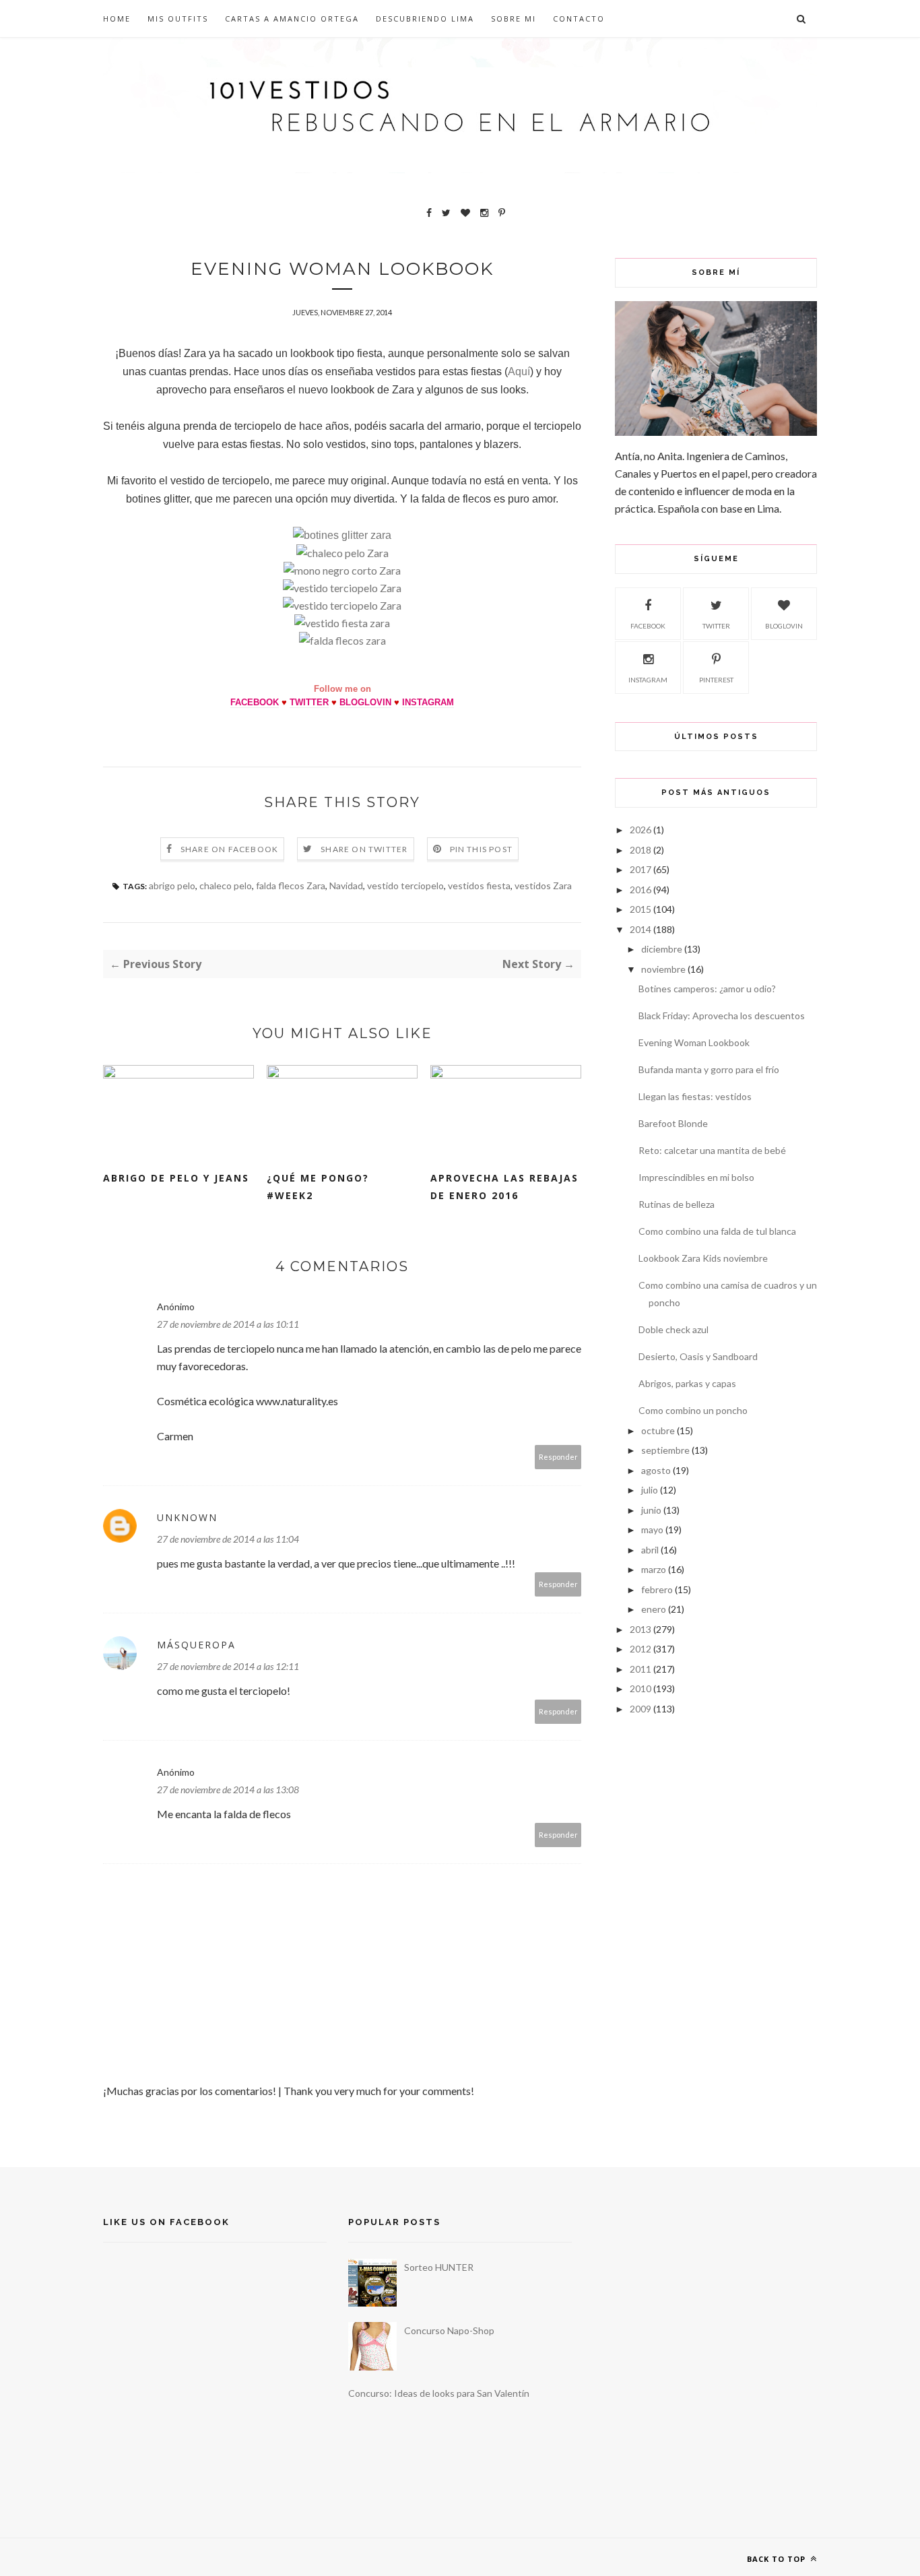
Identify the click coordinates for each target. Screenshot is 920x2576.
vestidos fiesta (479, 885)
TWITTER (309, 702)
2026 (640, 830)
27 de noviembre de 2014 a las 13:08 (228, 1790)
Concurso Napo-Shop (449, 2330)
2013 (640, 1629)
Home (117, 19)
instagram (648, 680)
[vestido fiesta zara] (342, 623)
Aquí (519, 372)
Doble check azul (673, 1329)
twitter (716, 626)
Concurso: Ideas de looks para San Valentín (439, 2393)
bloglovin (784, 626)
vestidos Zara (543, 885)
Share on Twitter (364, 849)
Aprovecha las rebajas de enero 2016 (504, 1187)
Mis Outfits (178, 19)
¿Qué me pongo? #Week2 (318, 1187)
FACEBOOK (255, 702)
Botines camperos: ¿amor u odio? (707, 989)
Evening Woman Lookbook (694, 1042)
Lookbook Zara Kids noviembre (703, 1258)
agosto (656, 1470)
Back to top (778, 2559)
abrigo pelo (172, 885)
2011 (640, 1669)
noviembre (663, 969)
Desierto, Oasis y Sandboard (698, 1356)
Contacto (579, 19)
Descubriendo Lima (425, 19)
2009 (640, 1709)
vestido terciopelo (405, 885)
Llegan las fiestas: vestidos (695, 1096)
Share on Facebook (229, 849)
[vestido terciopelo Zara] (342, 588)
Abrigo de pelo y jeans (176, 1178)
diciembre (662, 949)
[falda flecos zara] (342, 640)
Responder (558, 1457)
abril (650, 1550)
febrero (657, 1589)
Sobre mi (514, 19)
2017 (640, 869)
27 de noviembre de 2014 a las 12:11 (228, 1666)
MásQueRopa (196, 1645)
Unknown (187, 1517)
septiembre (665, 1450)
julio (650, 1490)
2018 (640, 850)
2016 (640, 890)
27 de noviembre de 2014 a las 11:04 (228, 1539)
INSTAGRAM (428, 702)
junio (651, 1510)
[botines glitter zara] (342, 535)
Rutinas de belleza (677, 1204)
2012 (640, 1649)
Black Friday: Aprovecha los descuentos (722, 1016)
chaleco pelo (226, 885)
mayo (652, 1529)
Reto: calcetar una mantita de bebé (712, 1150)
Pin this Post (482, 849)
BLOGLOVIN (365, 702)
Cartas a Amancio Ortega (292, 19)
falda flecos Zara (291, 885)
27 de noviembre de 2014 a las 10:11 (228, 1324)
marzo (654, 1569)
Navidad (346, 885)
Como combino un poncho (693, 1410)
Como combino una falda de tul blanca (717, 1231)
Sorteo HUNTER (439, 2267)
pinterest (716, 680)
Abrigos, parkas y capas (687, 1383)
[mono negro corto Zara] (342, 570)
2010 (640, 1688)
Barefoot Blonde (673, 1123)
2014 (640, 929)
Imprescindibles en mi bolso (696, 1177)
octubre (658, 1430)
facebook (648, 626)
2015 (640, 909)
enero (654, 1609)
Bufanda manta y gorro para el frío (709, 1069)
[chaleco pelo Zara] (342, 553)
